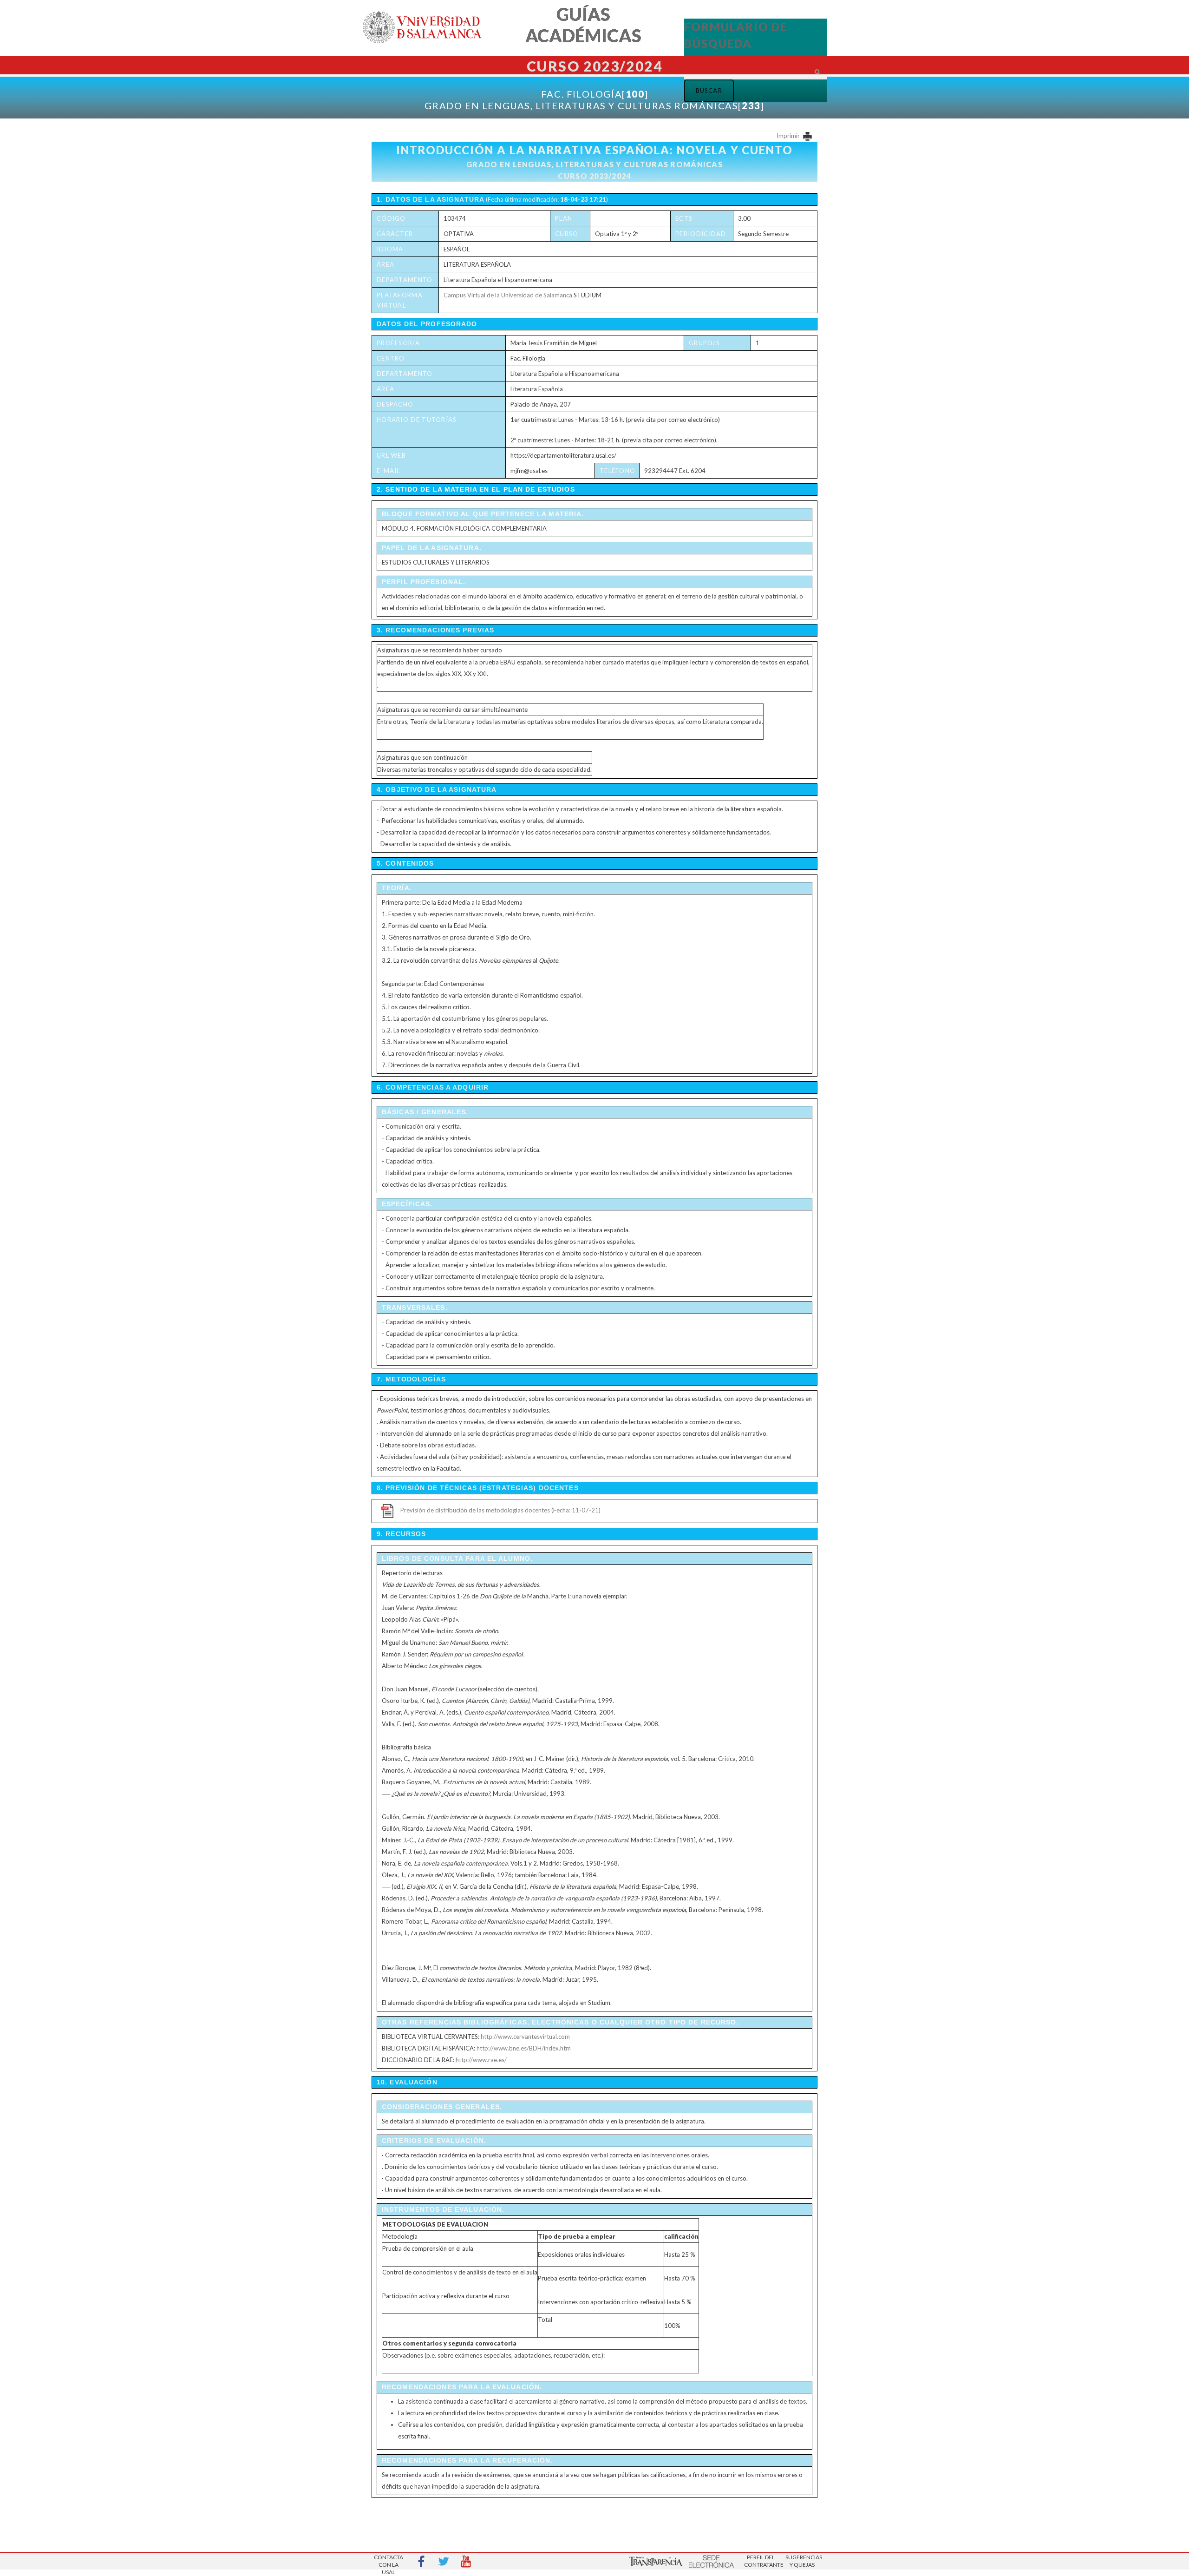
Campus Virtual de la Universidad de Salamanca (508, 295)
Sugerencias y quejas (802, 2561)
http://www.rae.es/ (481, 2060)
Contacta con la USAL (389, 2562)
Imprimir (789, 136)
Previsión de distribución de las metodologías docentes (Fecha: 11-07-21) (500, 1510)
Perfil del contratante (761, 2561)
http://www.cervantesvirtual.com (525, 2037)
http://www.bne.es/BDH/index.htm (524, 2048)
